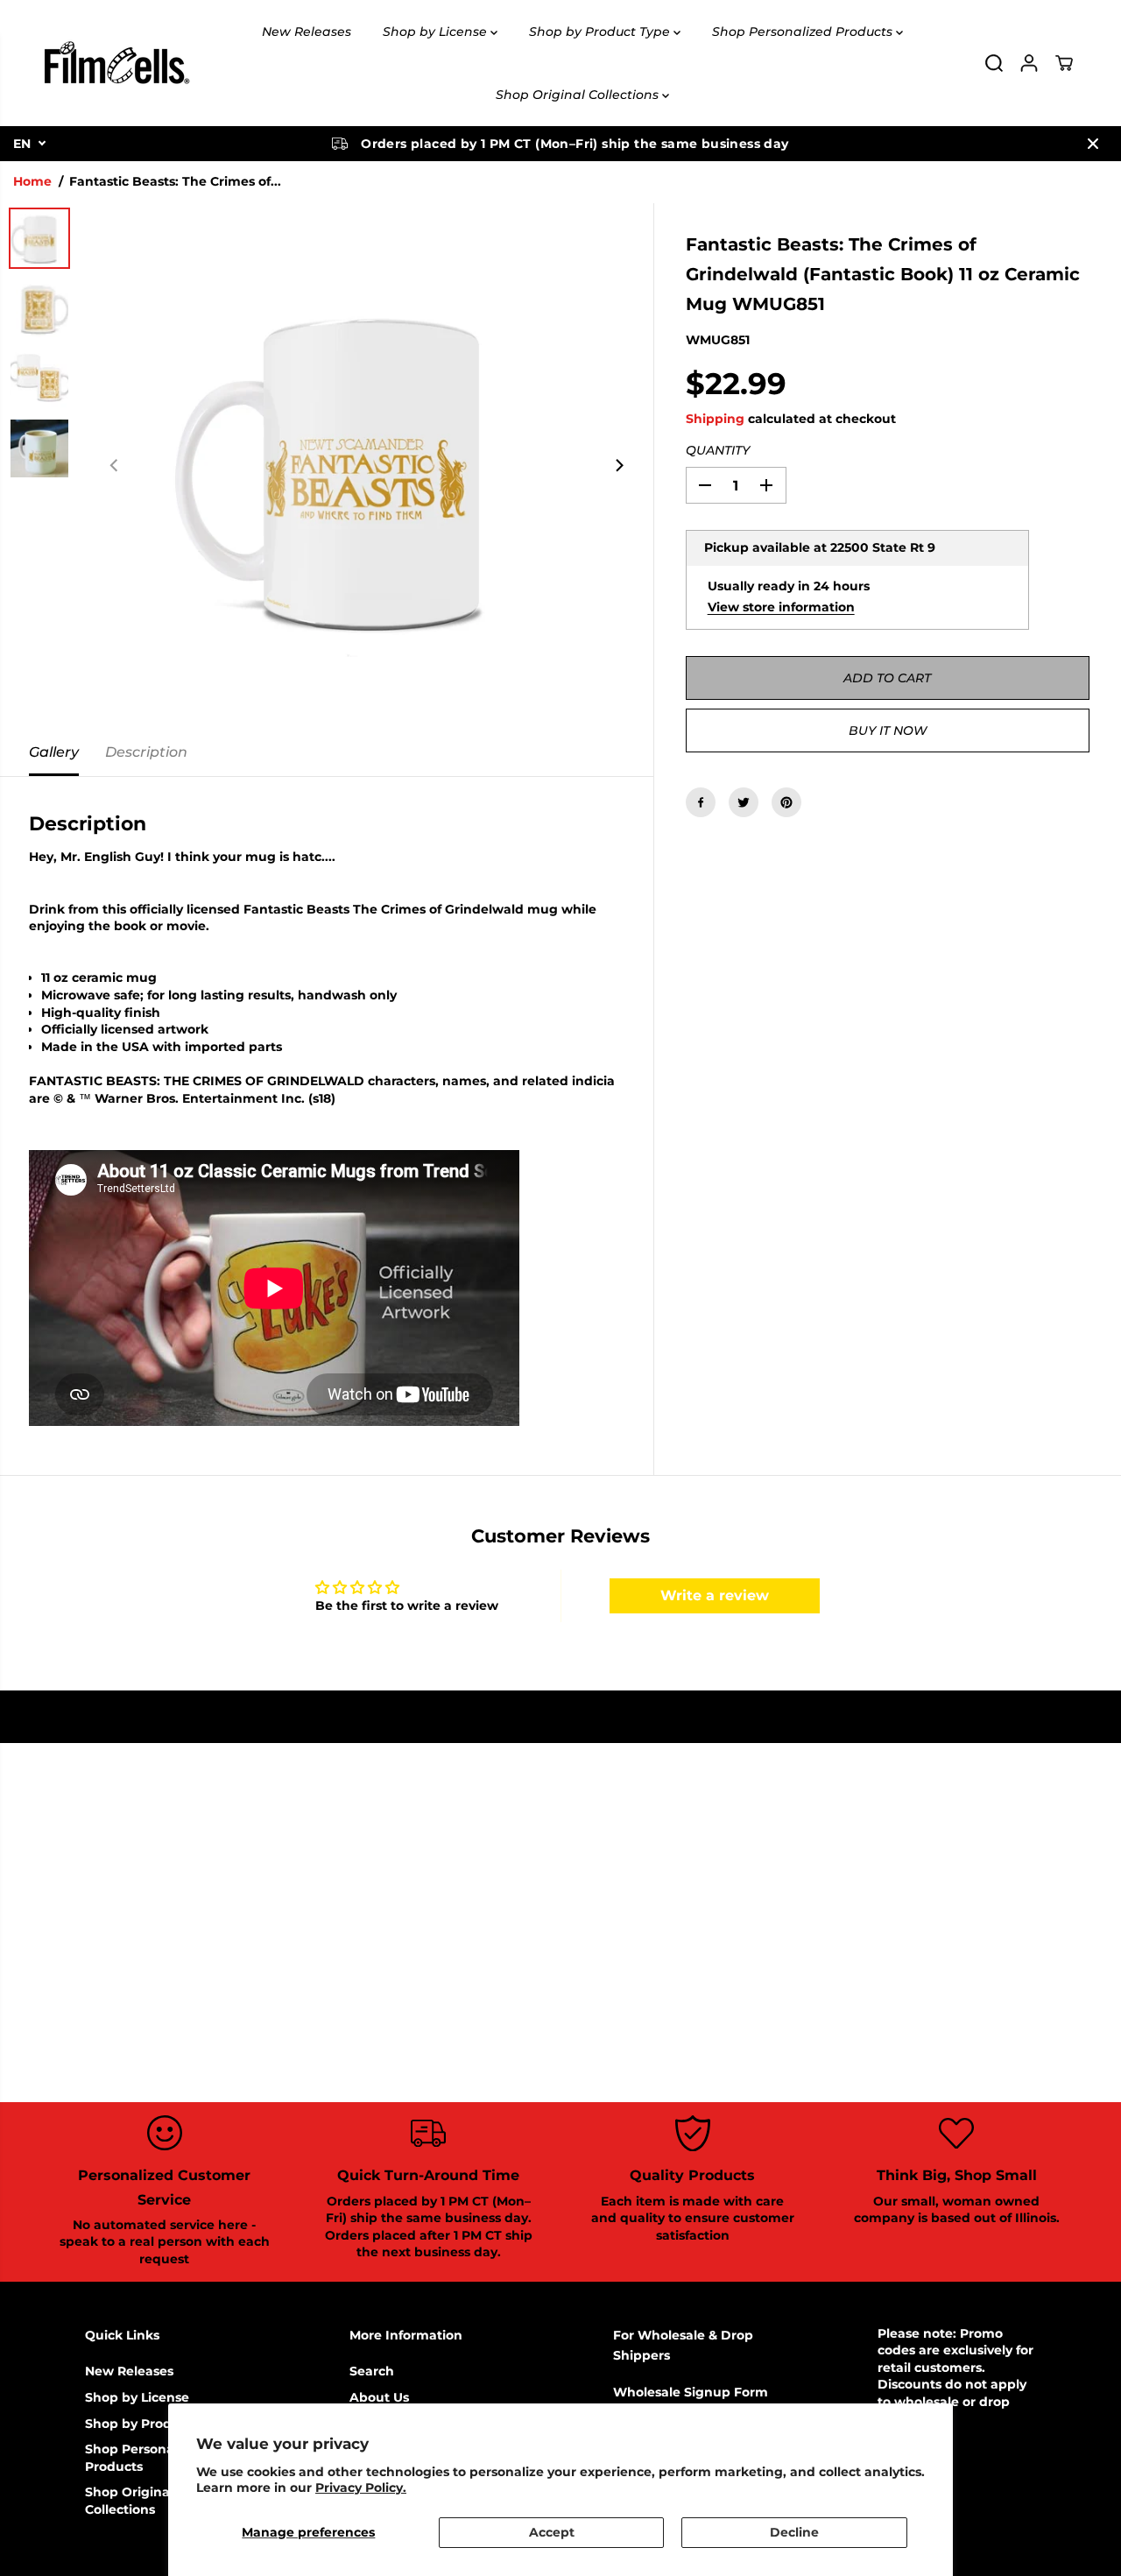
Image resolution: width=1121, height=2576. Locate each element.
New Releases (307, 32)
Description (146, 752)
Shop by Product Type (601, 32)
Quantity (718, 450)
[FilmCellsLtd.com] (116, 63)
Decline (794, 2532)
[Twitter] (744, 802)
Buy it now (888, 730)
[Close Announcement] (1093, 144)
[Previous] (115, 466)
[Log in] (1029, 63)
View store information (781, 607)
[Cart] (1064, 63)
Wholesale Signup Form (691, 2392)
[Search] (994, 63)
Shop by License (437, 32)
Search (372, 2371)
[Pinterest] (786, 802)
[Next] (619, 466)
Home (32, 181)
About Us (379, 2397)
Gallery (54, 752)
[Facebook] (701, 802)
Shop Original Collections (579, 95)
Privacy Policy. (361, 2488)
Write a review (715, 1595)
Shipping (715, 419)
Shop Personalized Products (804, 32)
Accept (552, 2532)
